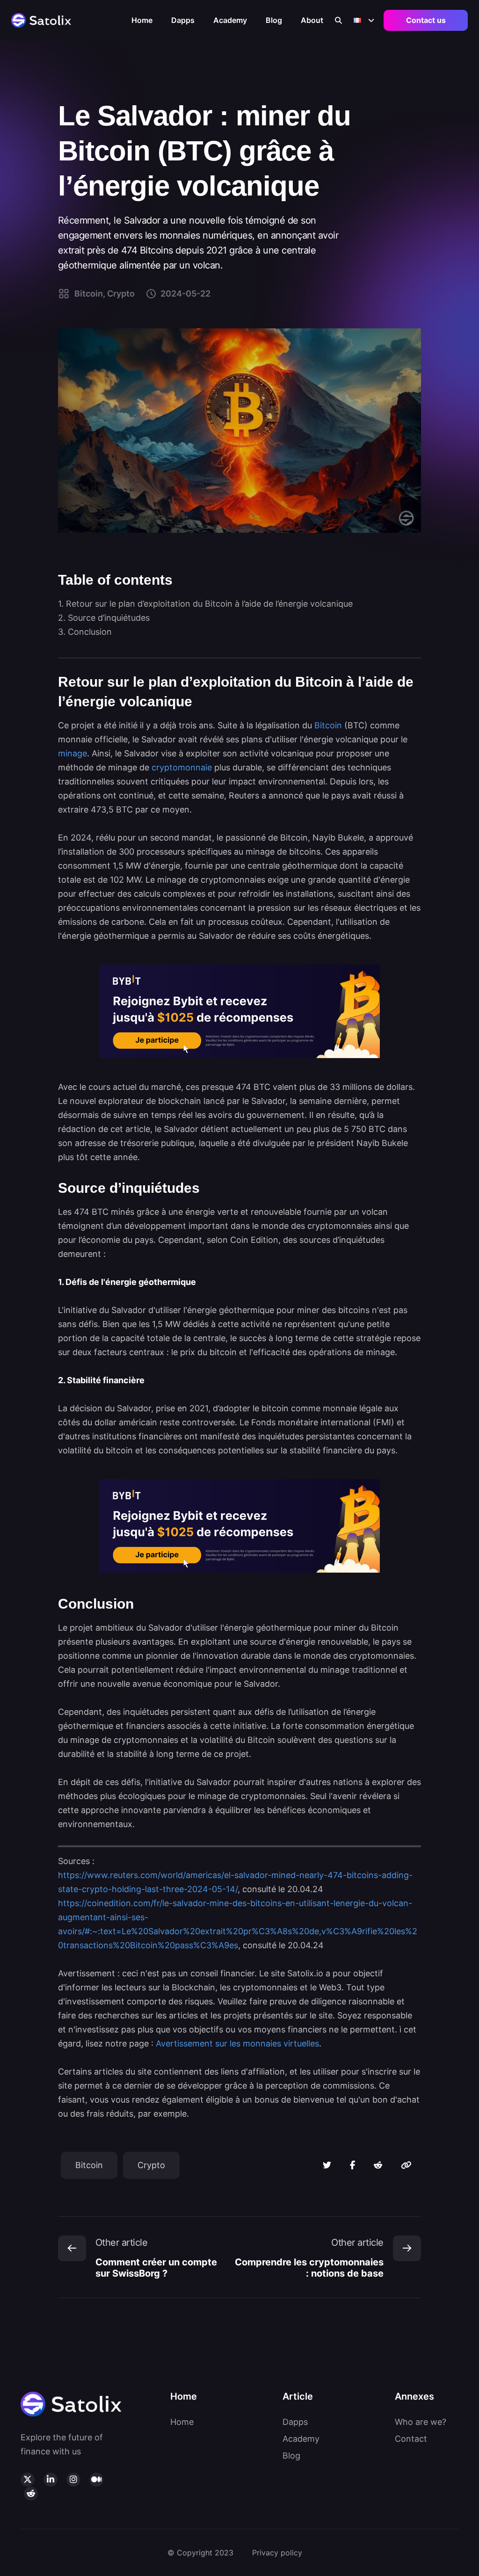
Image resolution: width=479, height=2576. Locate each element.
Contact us (426, 20)
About (312, 20)
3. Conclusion (86, 632)
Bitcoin (89, 2165)
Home (142, 20)
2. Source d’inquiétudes (104, 618)
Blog (274, 20)
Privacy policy (277, 2553)
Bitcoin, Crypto (105, 294)
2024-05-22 (185, 294)
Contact (411, 2439)
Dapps (183, 20)
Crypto (151, 2165)
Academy (230, 20)
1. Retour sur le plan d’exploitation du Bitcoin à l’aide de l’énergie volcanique (207, 604)
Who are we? (421, 2422)
